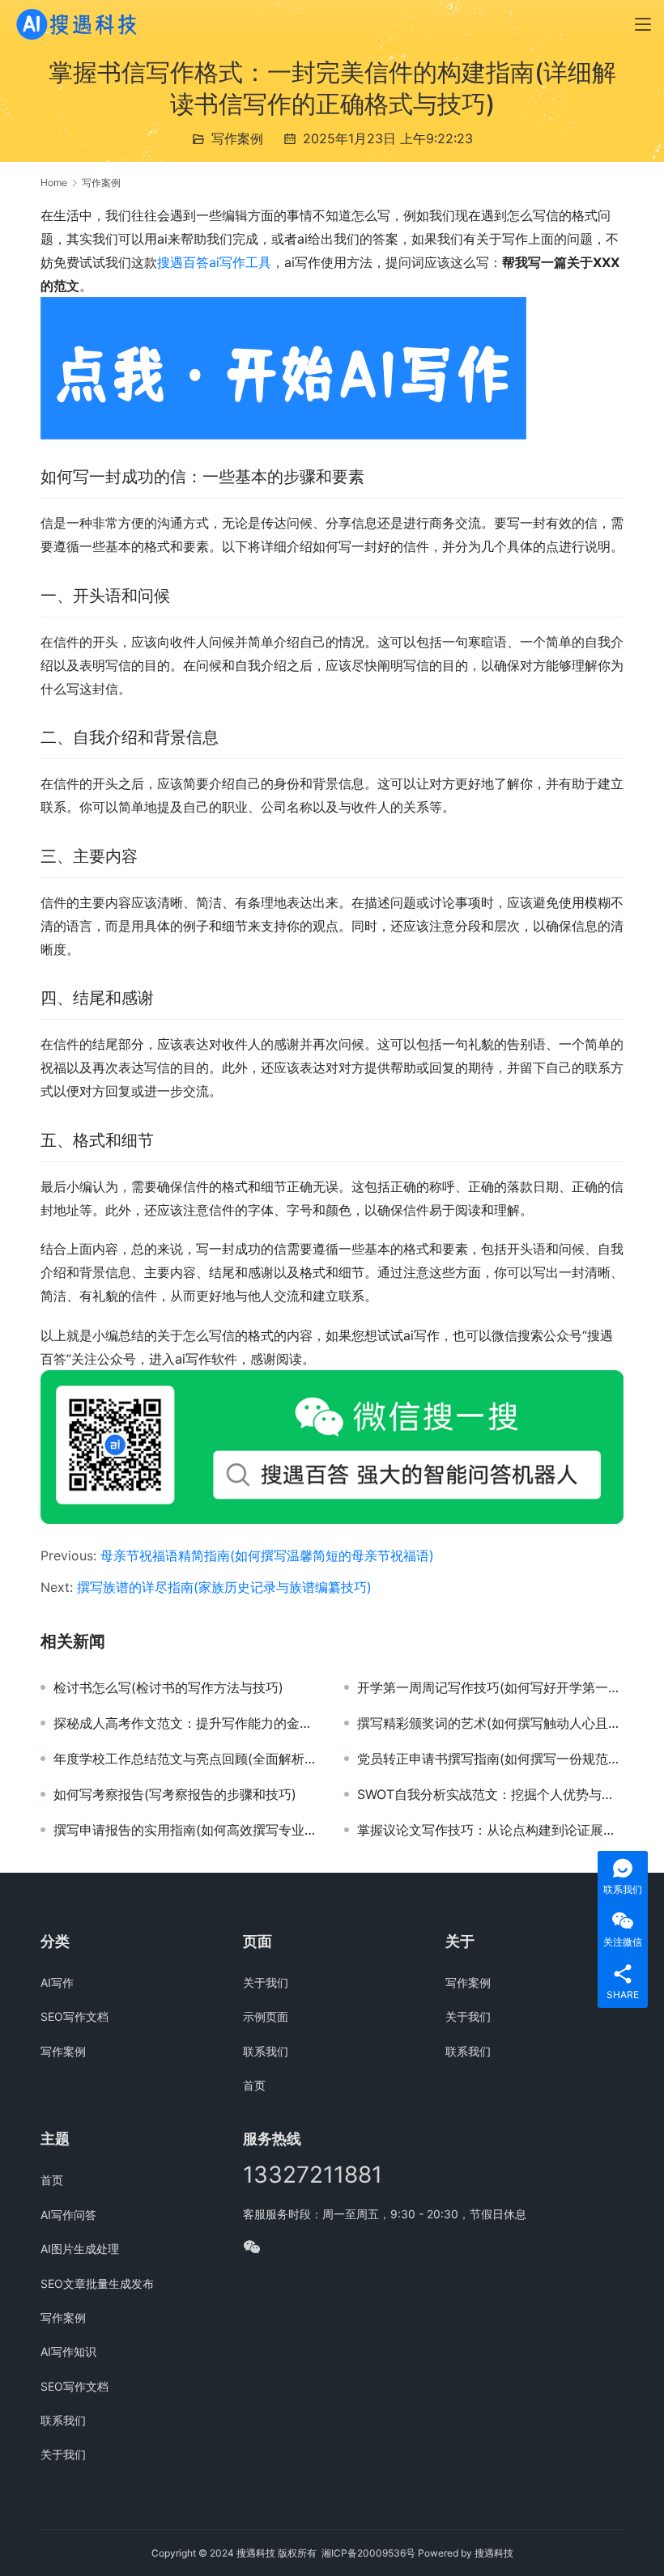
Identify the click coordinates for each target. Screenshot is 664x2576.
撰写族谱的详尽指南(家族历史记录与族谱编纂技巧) (224, 1587)
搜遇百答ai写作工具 (214, 262)
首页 (254, 2085)
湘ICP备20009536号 (368, 2553)
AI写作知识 (68, 2351)
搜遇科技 (494, 2553)
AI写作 (57, 1982)
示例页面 (266, 2016)
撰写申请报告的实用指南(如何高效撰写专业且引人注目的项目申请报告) (187, 1830)
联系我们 (266, 2051)
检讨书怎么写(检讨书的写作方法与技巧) (168, 1687)
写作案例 (237, 138)
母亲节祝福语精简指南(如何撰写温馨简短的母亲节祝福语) (267, 1555)
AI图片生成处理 (80, 2249)
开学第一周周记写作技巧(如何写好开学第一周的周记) (490, 1687)
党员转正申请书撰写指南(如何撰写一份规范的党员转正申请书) (490, 1759)
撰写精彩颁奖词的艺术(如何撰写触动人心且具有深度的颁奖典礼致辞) (490, 1723)
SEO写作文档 (74, 2016)
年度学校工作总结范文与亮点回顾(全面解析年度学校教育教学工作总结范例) (187, 1759)
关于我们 (266, 1982)
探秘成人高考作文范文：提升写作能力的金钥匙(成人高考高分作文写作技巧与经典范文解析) (187, 1723)
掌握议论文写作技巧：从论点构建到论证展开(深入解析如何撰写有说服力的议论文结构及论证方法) (490, 1830)
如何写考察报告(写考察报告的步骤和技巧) (175, 1794)
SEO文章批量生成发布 (97, 2283)
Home (54, 182)
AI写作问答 (68, 2215)
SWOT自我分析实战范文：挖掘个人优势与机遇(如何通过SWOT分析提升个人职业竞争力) (490, 1794)
